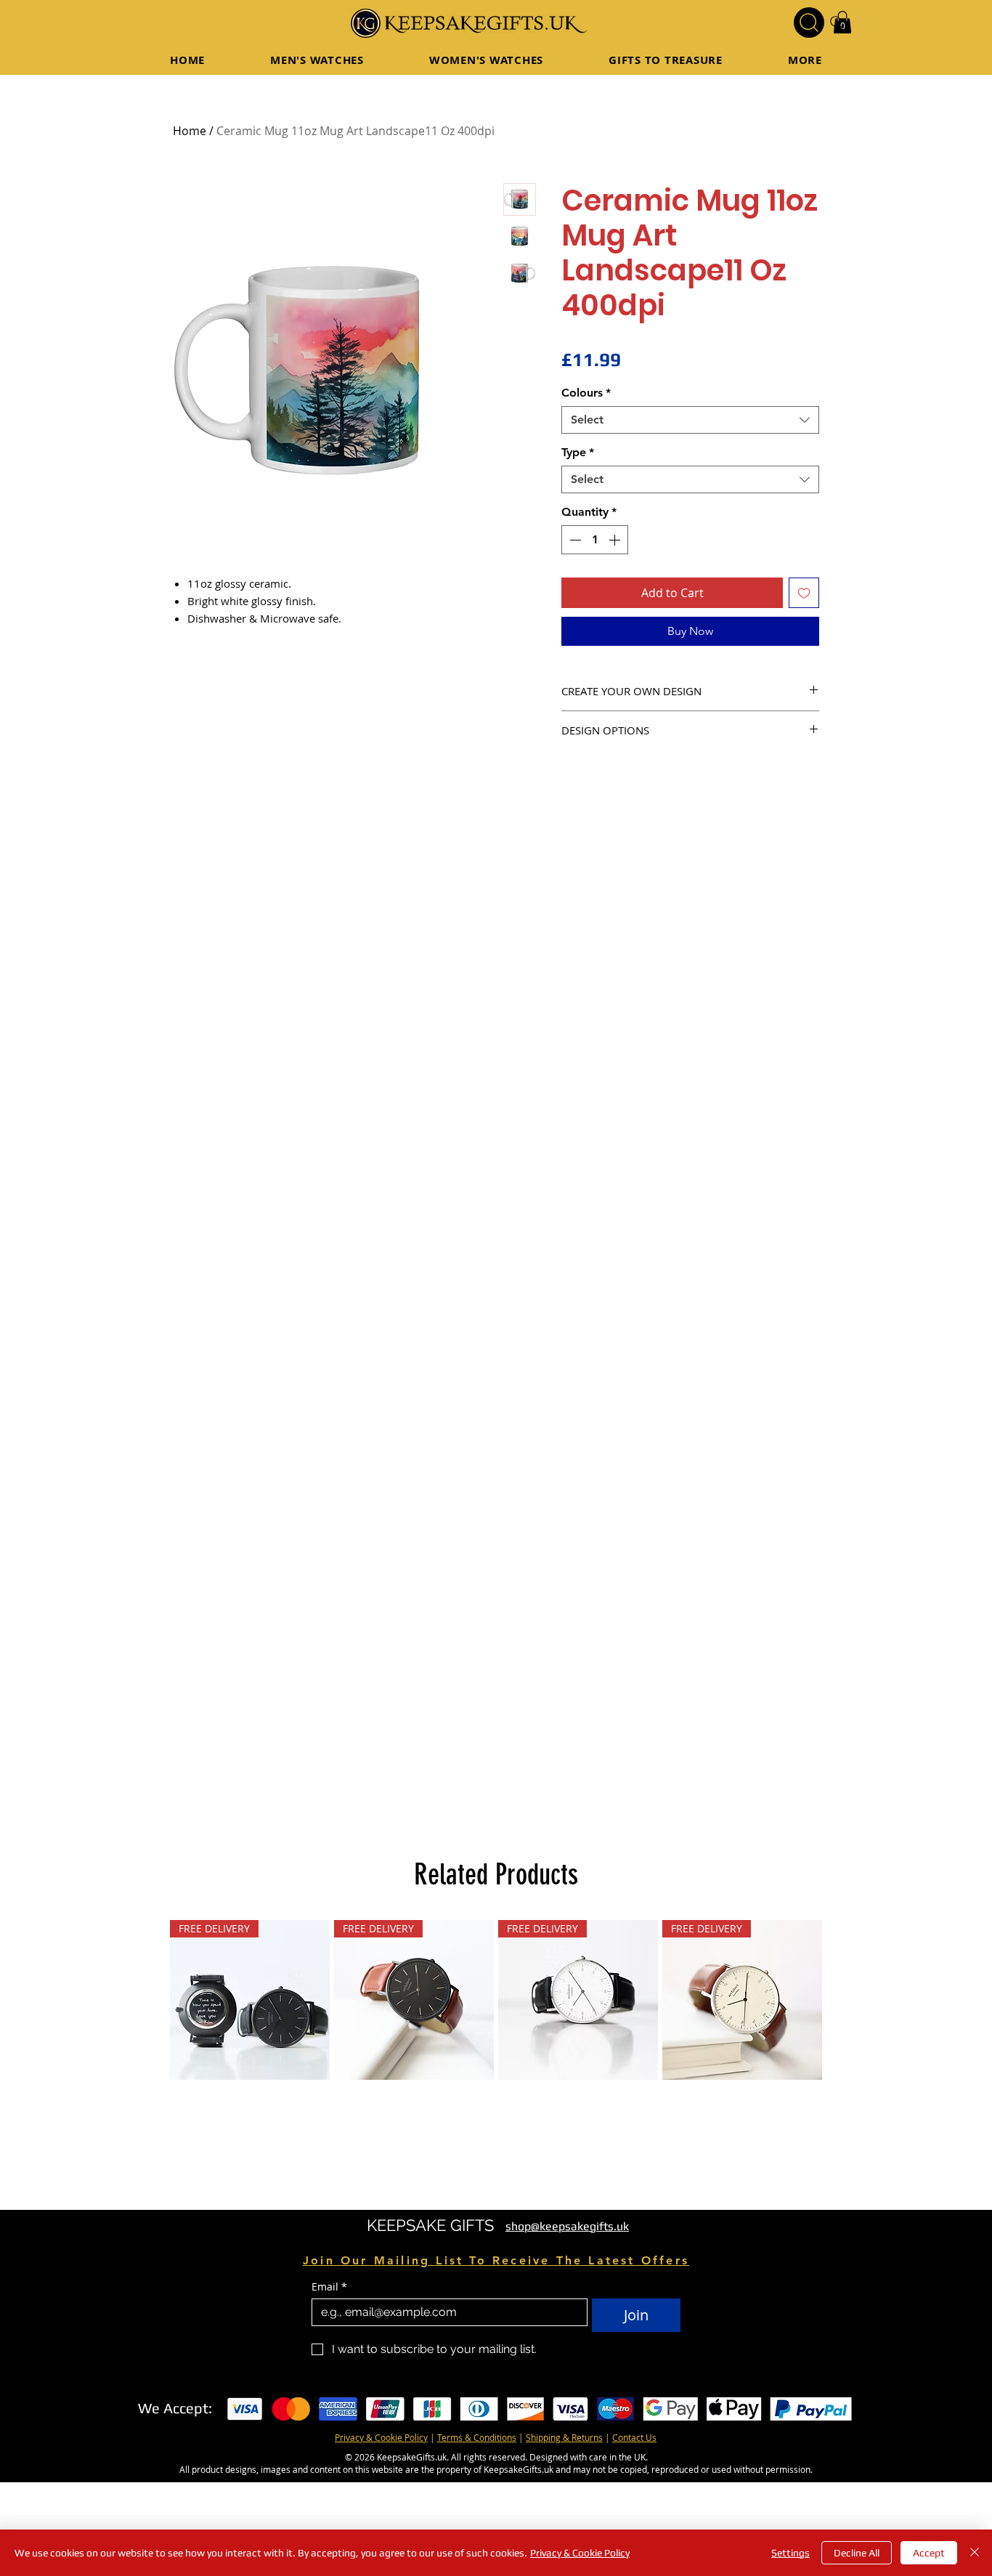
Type (578, 452)
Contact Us (634, 2437)
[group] (496, 2000)
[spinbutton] (595, 540)
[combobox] (690, 420)
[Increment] (616, 540)
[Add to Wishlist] (804, 593)
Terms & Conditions (477, 2437)
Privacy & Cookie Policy (381, 2437)
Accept (929, 2553)
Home (190, 131)
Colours (586, 393)
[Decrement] (574, 540)
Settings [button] (790, 2553)
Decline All (857, 2553)
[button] (666, 60)
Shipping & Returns (564, 2437)
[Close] (975, 2553)
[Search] (809, 23)
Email (329, 2287)
